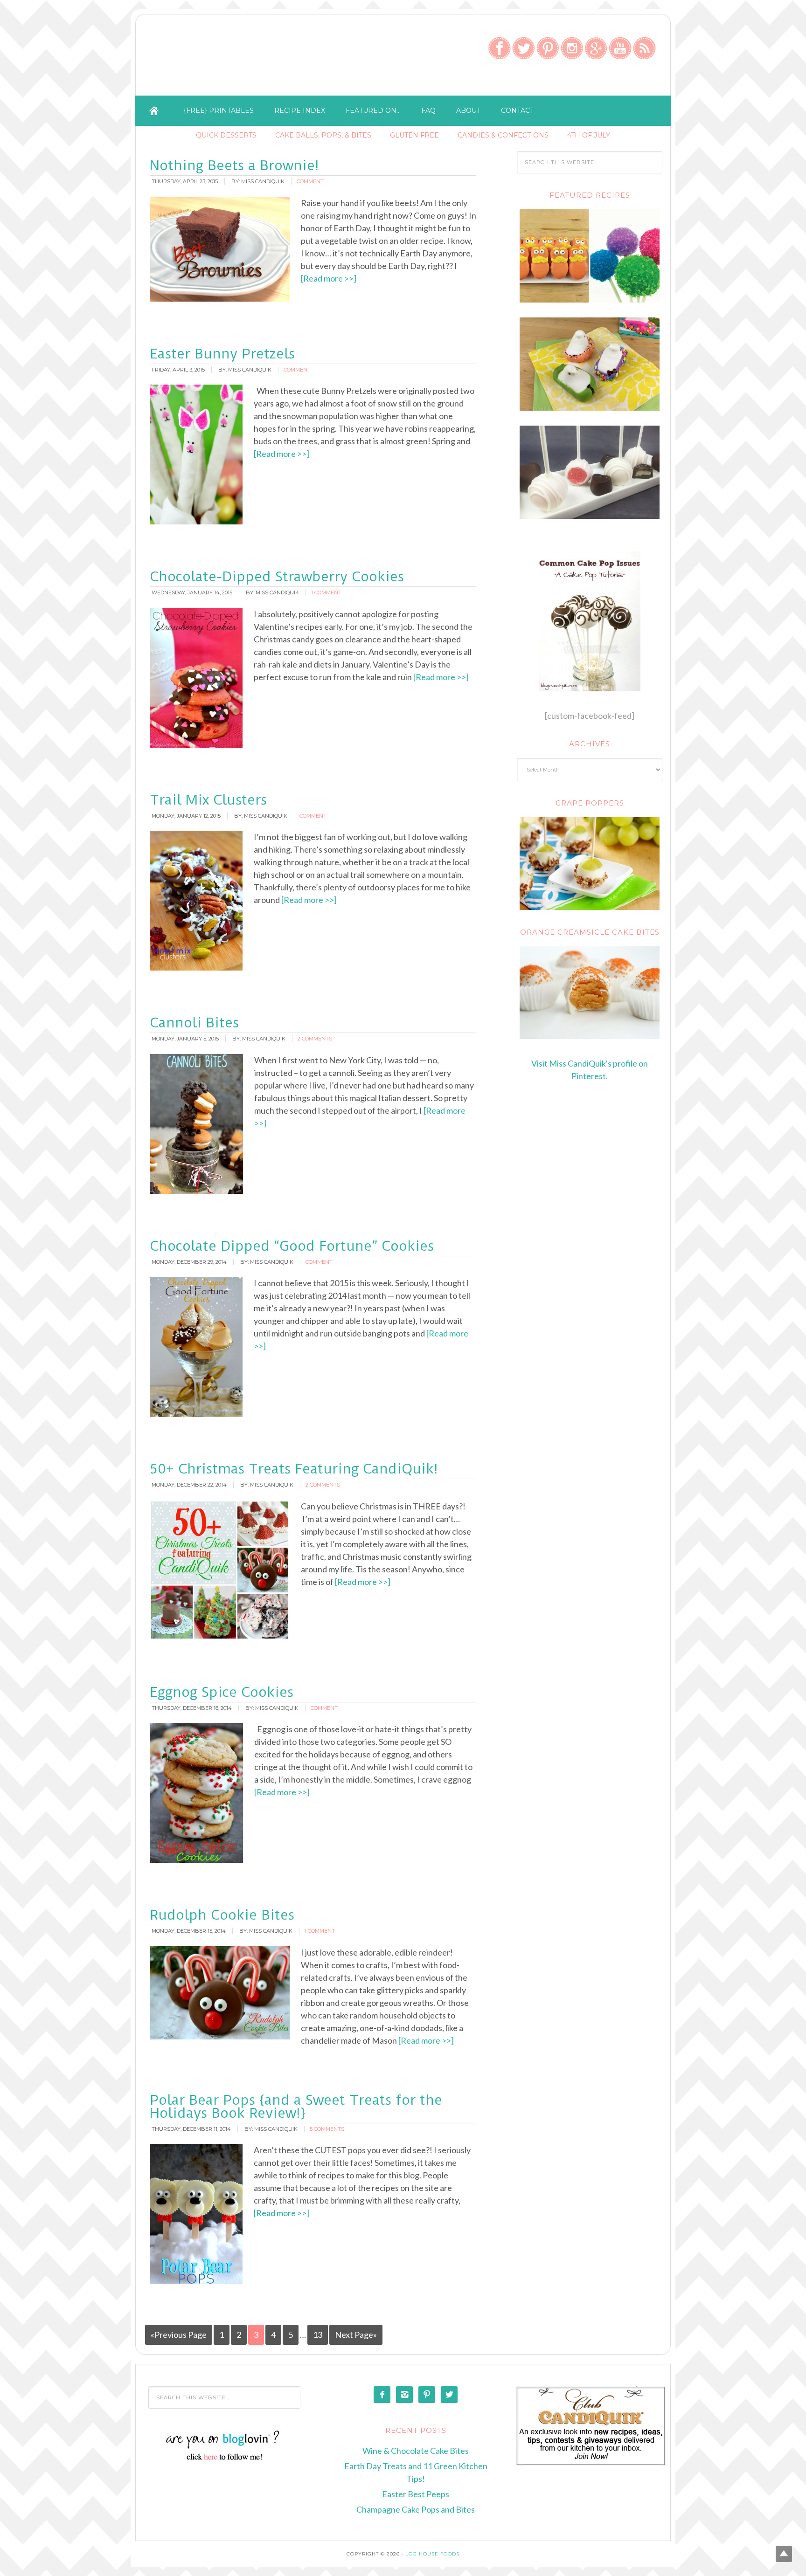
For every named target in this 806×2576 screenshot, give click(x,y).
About (468, 110)
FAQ (428, 110)
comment (310, 181)
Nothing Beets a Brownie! (234, 165)
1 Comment (326, 592)
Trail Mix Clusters (208, 800)
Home (154, 111)
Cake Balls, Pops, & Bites (323, 135)
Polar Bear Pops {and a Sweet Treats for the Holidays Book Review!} (296, 2106)
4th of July (589, 135)
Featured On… (373, 110)
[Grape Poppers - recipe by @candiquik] (590, 864)
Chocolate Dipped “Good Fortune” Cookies (292, 1246)
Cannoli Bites (194, 1023)
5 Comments (327, 2129)
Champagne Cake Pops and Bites (416, 2509)
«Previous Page (179, 2335)
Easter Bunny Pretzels (222, 354)
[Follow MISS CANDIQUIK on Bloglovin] (225, 2459)
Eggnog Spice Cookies (222, 1692)
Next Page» (356, 2335)
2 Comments (315, 1039)
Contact (517, 110)
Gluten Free (414, 135)
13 (318, 2335)
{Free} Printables (219, 110)
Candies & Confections (503, 135)
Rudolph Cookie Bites (222, 1915)
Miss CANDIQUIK (252, 57)
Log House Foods (432, 2554)
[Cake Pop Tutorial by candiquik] (590, 621)
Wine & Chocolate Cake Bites (416, 2451)
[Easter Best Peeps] (590, 408)
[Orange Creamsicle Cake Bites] (590, 993)
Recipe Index (300, 110)
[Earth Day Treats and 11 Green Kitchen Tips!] (590, 300)
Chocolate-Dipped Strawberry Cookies (277, 576)
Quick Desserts (226, 135)
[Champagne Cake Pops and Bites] (590, 516)
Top (784, 2554)
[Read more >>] (329, 278)
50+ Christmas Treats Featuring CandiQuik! (294, 1469)
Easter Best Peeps (416, 2494)
